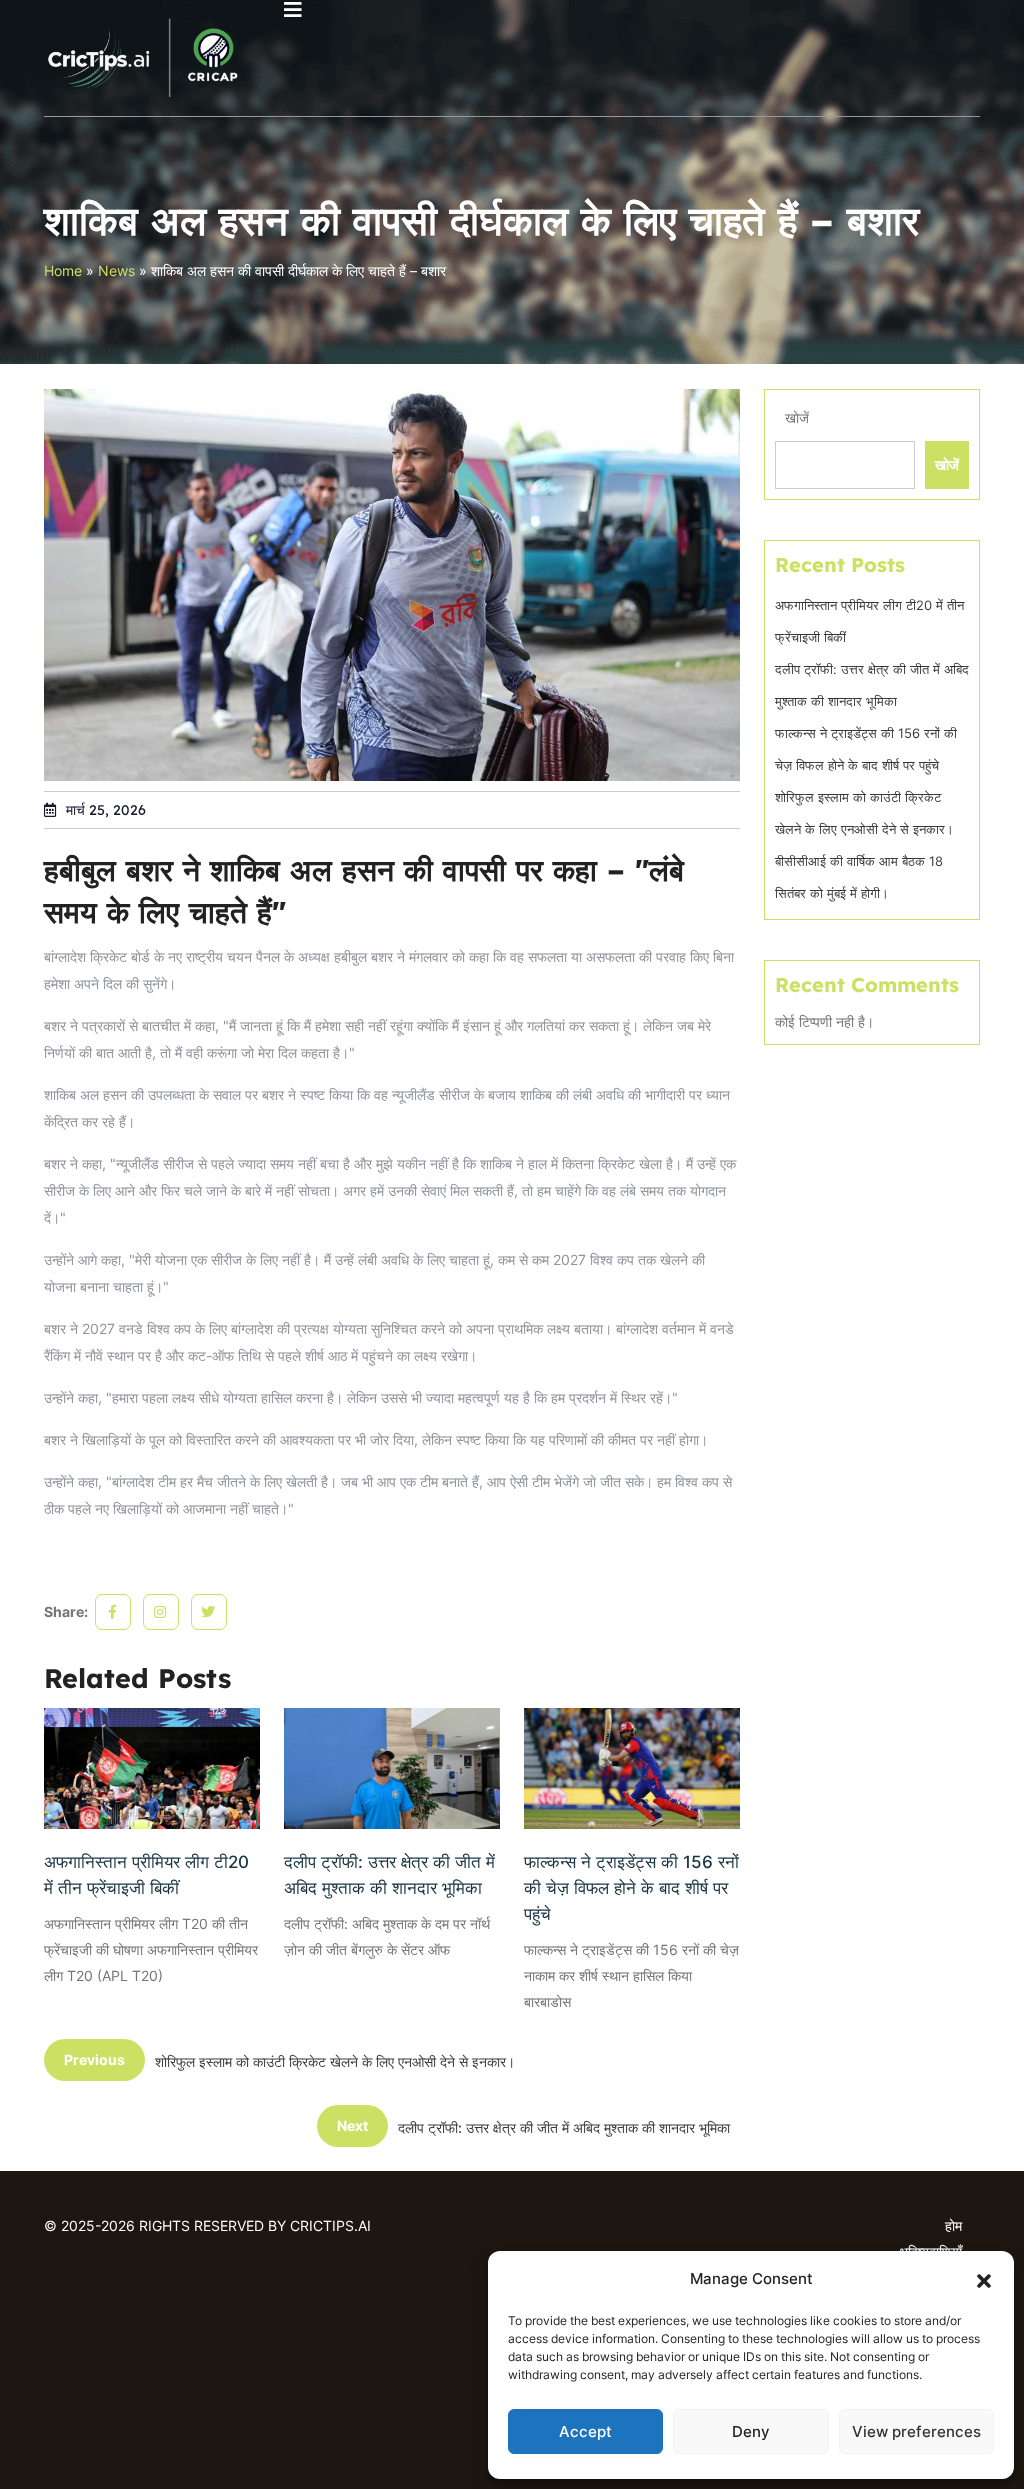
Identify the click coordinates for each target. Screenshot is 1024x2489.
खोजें (797, 417)
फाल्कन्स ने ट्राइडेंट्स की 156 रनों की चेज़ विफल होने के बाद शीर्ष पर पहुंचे (631, 1888)
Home (63, 270)
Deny (751, 2431)
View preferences (916, 2431)
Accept (585, 2431)
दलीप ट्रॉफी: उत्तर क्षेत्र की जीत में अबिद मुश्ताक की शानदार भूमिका (389, 1875)
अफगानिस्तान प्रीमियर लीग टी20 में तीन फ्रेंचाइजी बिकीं (146, 1875)
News (116, 270)
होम (953, 2225)
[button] (984, 2279)
